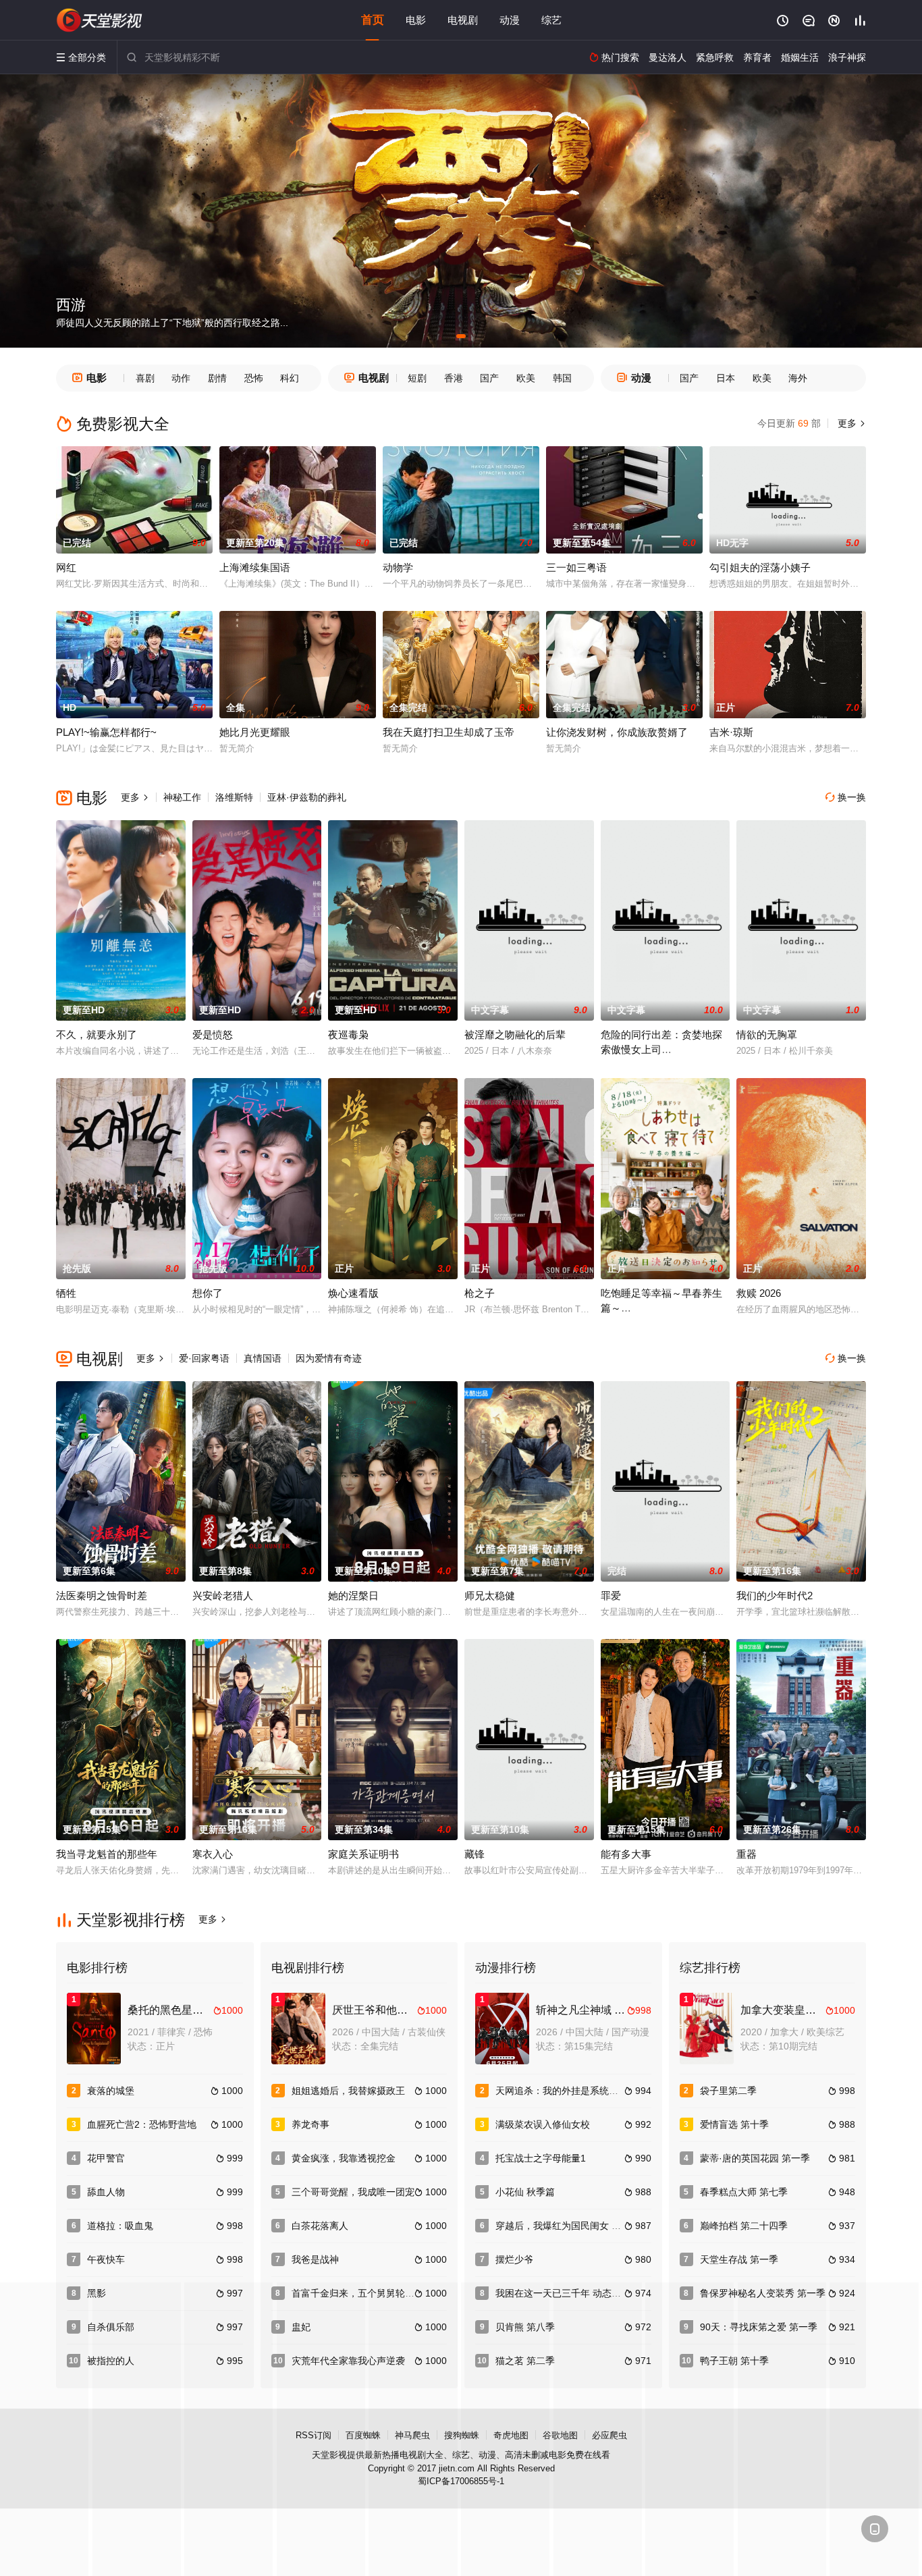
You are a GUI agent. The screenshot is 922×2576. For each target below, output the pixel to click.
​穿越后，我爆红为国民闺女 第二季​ (568, 2226)
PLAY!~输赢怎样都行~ (106, 732)
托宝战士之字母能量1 (541, 2158)
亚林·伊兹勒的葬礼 (307, 797)
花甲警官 (106, 2158)
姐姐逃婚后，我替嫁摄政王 (348, 2091)
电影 (416, 20)
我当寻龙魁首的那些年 (107, 1854)
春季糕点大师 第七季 (744, 2192)
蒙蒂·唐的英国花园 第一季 (755, 2158)
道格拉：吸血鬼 (120, 2226)
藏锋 (474, 1854)
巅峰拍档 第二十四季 (744, 2226)
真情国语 (263, 1358)
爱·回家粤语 (204, 1358)
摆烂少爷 (514, 2259)
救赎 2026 (759, 1293)
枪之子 (480, 1293)
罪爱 (611, 1595)
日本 (726, 378)
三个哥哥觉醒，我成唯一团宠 (353, 2192)
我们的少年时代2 (775, 1595)
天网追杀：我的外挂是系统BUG (562, 2091)
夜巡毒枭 (348, 1035)
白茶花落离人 (320, 2226)
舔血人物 (106, 2192)
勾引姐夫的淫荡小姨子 (760, 567)
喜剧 (145, 378)
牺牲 (66, 1293)
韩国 (562, 378)
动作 (181, 378)
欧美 (526, 378)
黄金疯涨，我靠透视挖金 (344, 2158)
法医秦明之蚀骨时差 (102, 1595)
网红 (66, 567)
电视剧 (463, 20)
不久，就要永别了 (97, 1035)
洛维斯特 (234, 797)
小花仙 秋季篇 (525, 2192)
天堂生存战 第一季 (739, 2259)
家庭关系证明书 (363, 1854)
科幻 (290, 378)
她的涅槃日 (353, 1595)
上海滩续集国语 (255, 567)
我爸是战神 (315, 2259)
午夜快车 (106, 2259)
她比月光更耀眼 (255, 732)
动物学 (398, 567)
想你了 (208, 1293)
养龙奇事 (310, 2124)
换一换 (846, 797)
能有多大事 (626, 1854)
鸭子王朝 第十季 (734, 2361)
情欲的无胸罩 (767, 1035)
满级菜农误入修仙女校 (543, 2124)
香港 (454, 378)
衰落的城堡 (111, 2091)
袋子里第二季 (728, 2091)
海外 (798, 378)
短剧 (417, 378)
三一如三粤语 (576, 567)
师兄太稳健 (490, 1595)
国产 (489, 378)
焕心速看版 (353, 1293)
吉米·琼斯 (731, 732)
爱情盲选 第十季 (734, 2124)
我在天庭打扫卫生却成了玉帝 (449, 732)
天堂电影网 (100, 20)
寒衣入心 (213, 1854)
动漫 (510, 20)
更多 (850, 423)
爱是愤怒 (213, 1035)
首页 (373, 20)
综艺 (551, 20)
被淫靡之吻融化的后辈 (515, 1035)
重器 (747, 1854)
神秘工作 (182, 797)
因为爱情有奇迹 (329, 1358)
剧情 (217, 378)
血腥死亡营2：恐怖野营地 (142, 2124)
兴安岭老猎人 (223, 1595)
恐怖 (254, 378)
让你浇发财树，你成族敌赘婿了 (617, 732)
